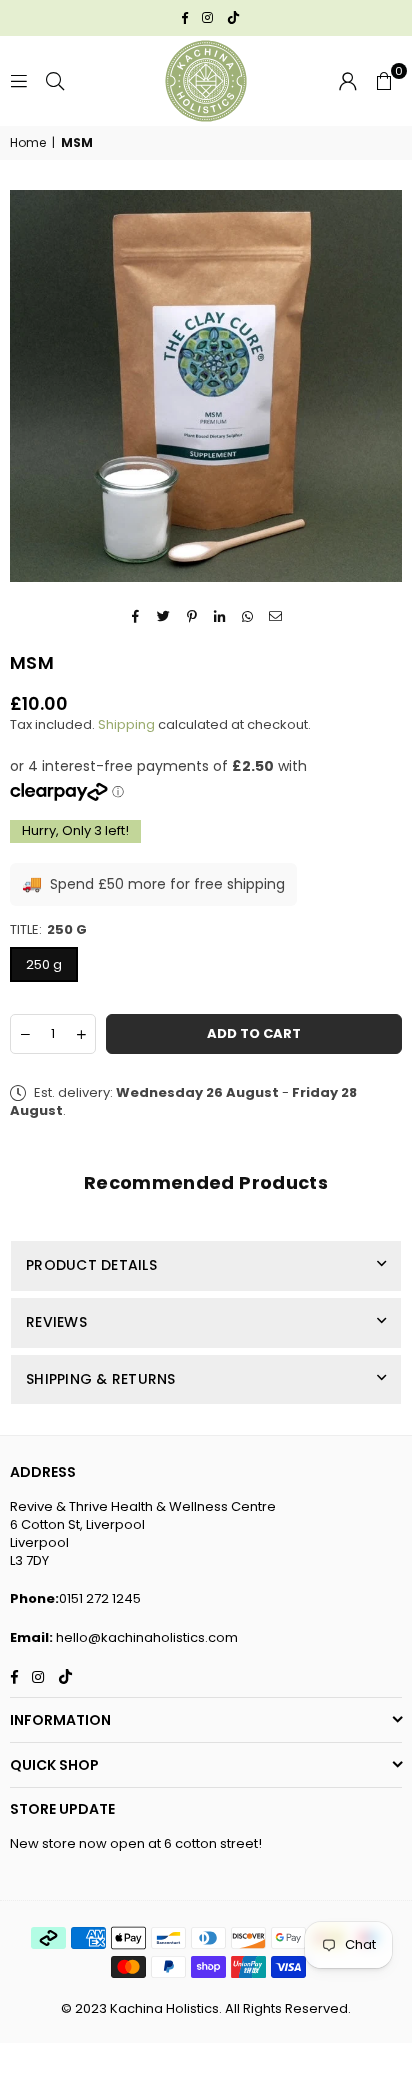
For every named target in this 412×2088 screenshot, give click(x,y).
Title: (48, 930)
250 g (44, 964)
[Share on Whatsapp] (248, 616)
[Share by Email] (276, 616)
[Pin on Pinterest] (192, 616)
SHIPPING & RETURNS (101, 1379)
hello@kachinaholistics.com (147, 1637)
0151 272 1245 (100, 1598)
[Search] (55, 80)
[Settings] (348, 81)
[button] (384, 81)
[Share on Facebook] (136, 616)
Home (28, 143)
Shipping (126, 724)
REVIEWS (56, 1322)
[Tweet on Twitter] (164, 616)
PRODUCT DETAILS (91, 1265)
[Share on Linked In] (220, 616)
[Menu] (19, 80)
